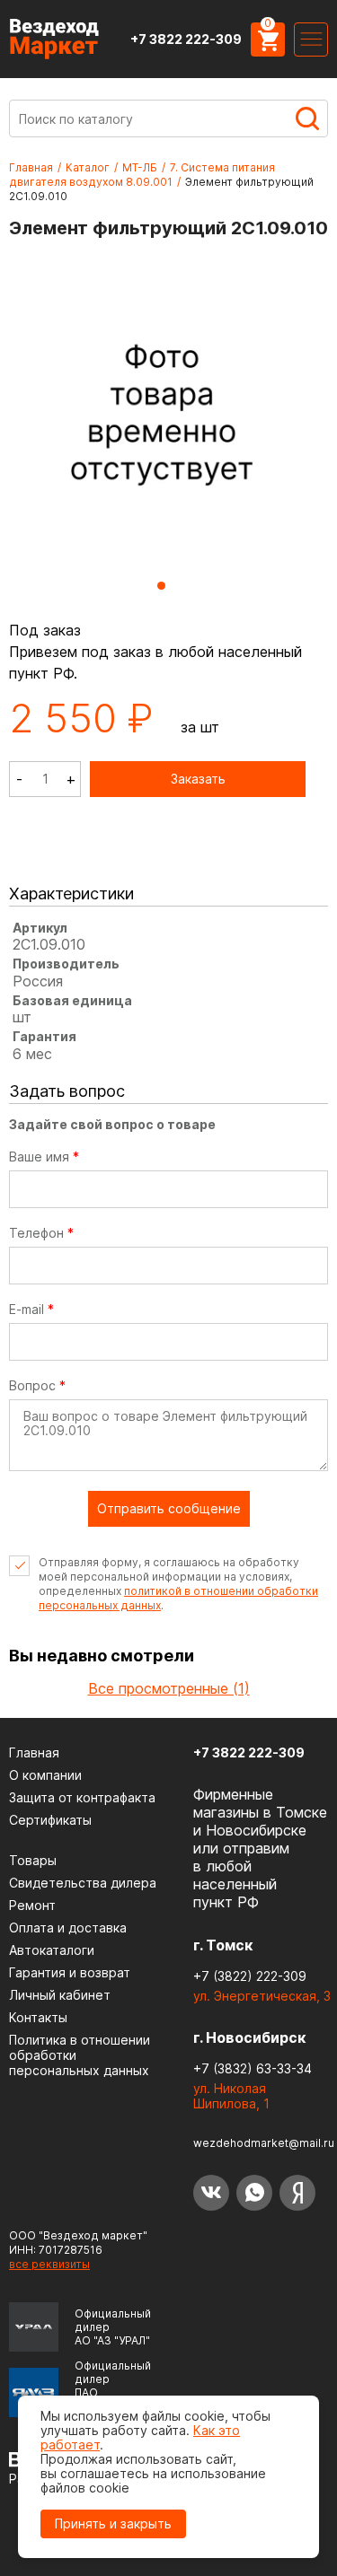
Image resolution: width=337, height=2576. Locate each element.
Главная (31, 167)
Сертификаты (50, 1820)
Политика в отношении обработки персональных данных (80, 2055)
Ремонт (32, 1905)
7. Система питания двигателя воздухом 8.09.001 (142, 175)
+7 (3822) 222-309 (250, 1976)
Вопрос (37, 1386)
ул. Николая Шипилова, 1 (231, 2096)
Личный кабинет (60, 1995)
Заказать (198, 779)
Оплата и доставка (68, 1928)
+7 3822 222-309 (186, 39)
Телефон (41, 1233)
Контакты (38, 2017)
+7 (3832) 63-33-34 (253, 2068)
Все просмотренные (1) (169, 1688)
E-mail (31, 1310)
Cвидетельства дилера (83, 1883)
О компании (45, 1775)
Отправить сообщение (169, 1508)
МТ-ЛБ (140, 167)
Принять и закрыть (113, 2523)
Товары (33, 1860)
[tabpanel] (162, 413)
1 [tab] (161, 586)
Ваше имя (44, 1157)
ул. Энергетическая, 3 (262, 1996)
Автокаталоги (52, 1950)
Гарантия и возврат (70, 1972)
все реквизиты (49, 2264)
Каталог (88, 167)
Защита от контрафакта (82, 1797)
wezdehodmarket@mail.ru (264, 2143)
